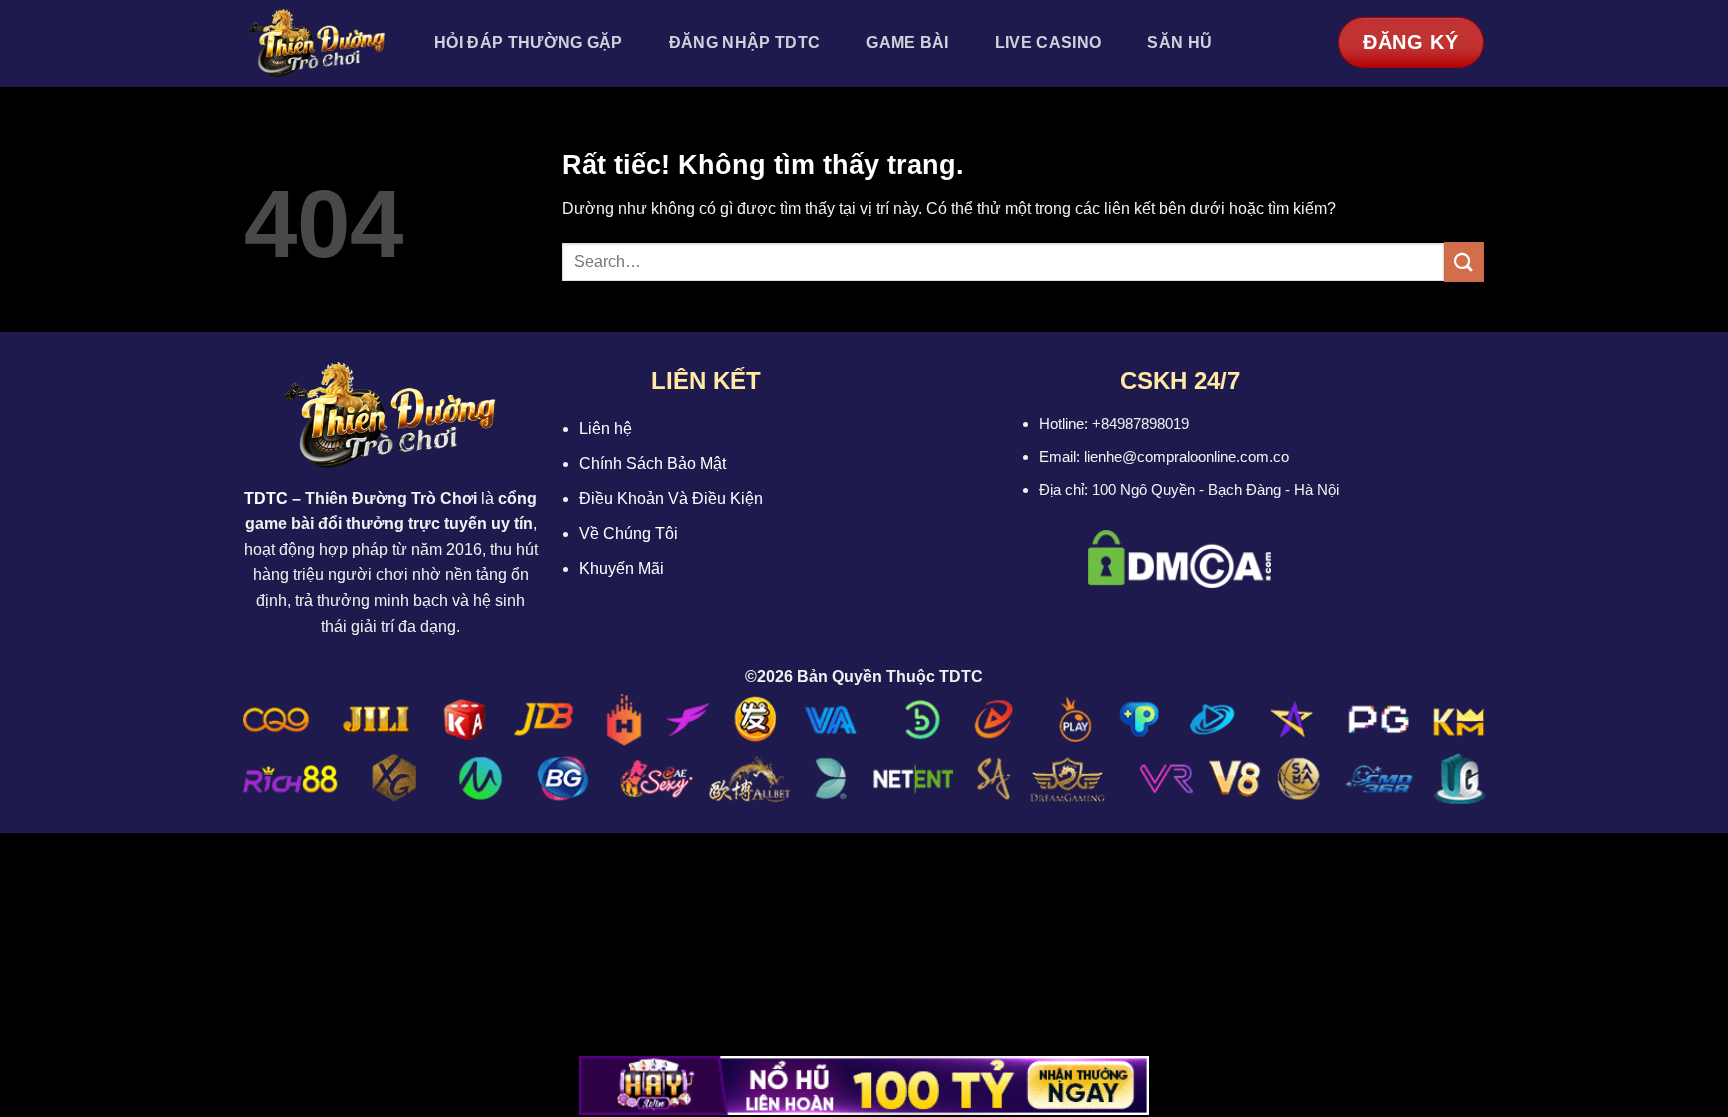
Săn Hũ (1179, 42)
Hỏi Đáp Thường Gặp (528, 42)
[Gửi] (1464, 261)
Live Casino (1048, 42)
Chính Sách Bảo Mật (652, 463)
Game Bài (907, 42)
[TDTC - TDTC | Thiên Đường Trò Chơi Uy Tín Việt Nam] (317, 44)
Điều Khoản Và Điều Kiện (671, 498)
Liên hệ (605, 428)
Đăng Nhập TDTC (744, 42)
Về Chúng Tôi (628, 533)
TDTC (266, 498)
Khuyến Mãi (621, 568)
